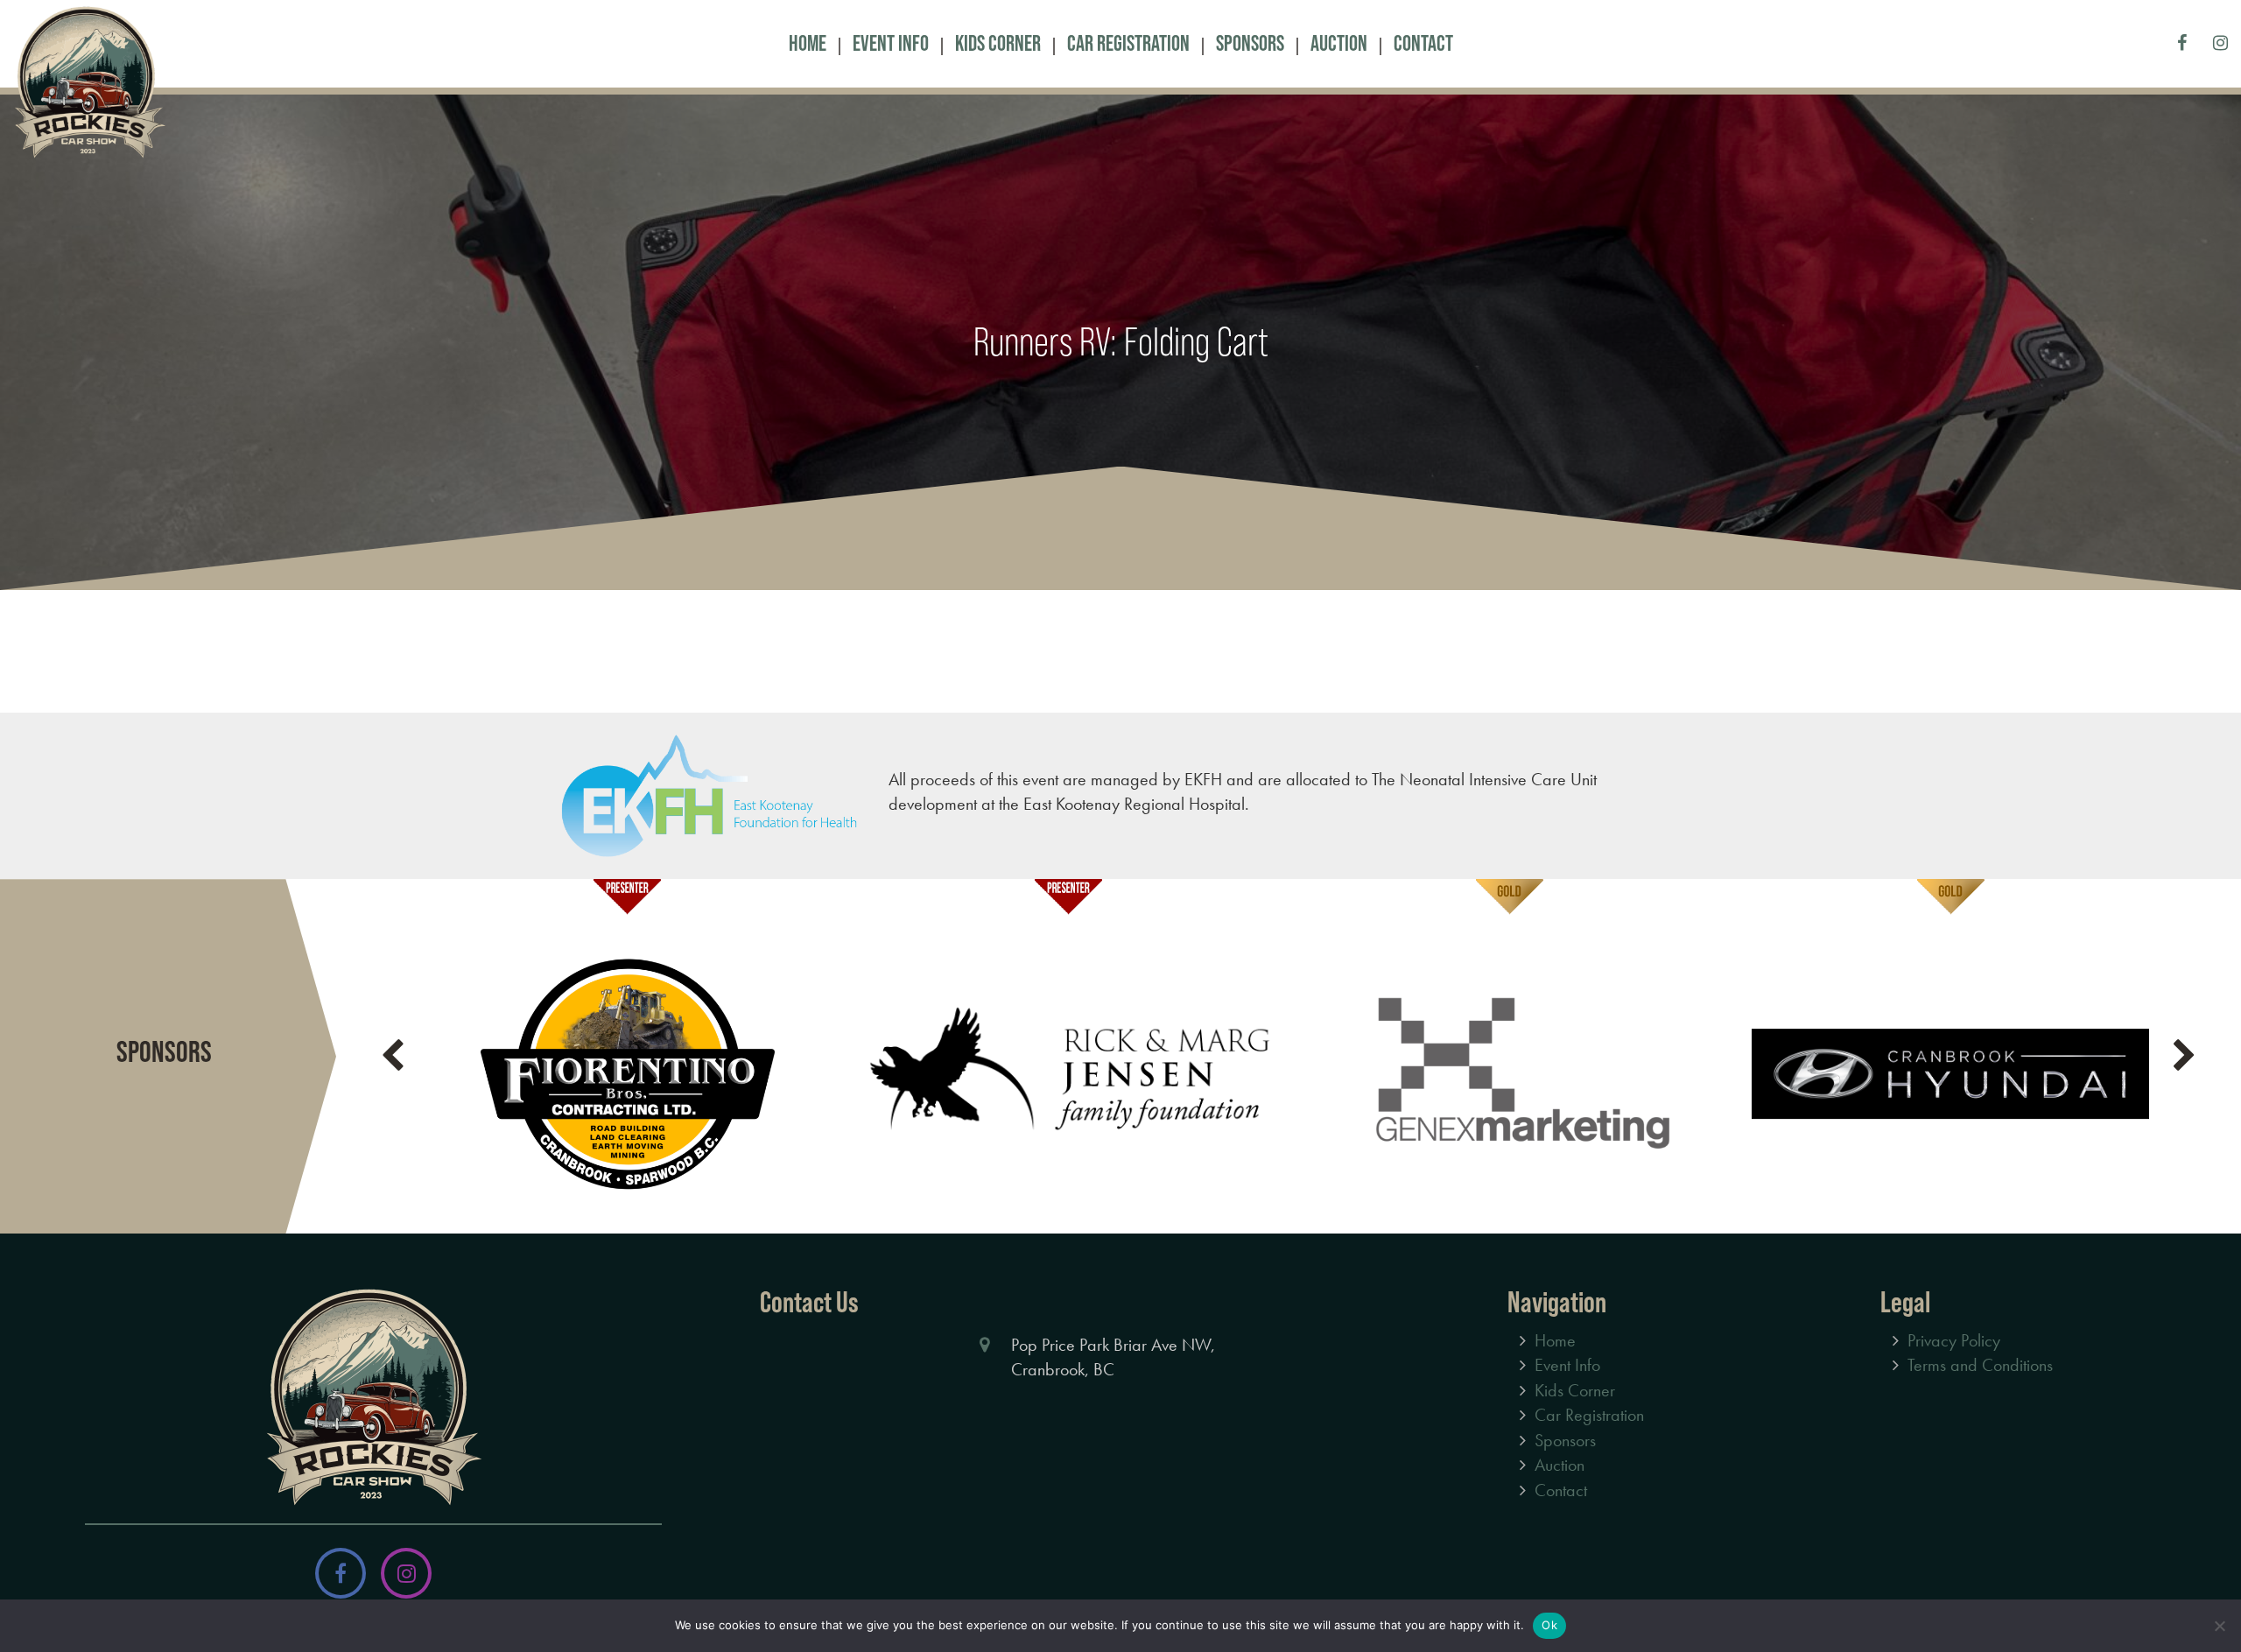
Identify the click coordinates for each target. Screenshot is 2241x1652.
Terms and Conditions (1980, 1365)
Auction (1339, 43)
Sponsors (1250, 43)
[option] (627, 1056)
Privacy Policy (1954, 1340)
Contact (1423, 43)
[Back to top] (2214, 1585)
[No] (2219, 1626)
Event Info (891, 43)
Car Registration (1128, 43)
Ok (1549, 1625)
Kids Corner (998, 43)
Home (808, 43)
